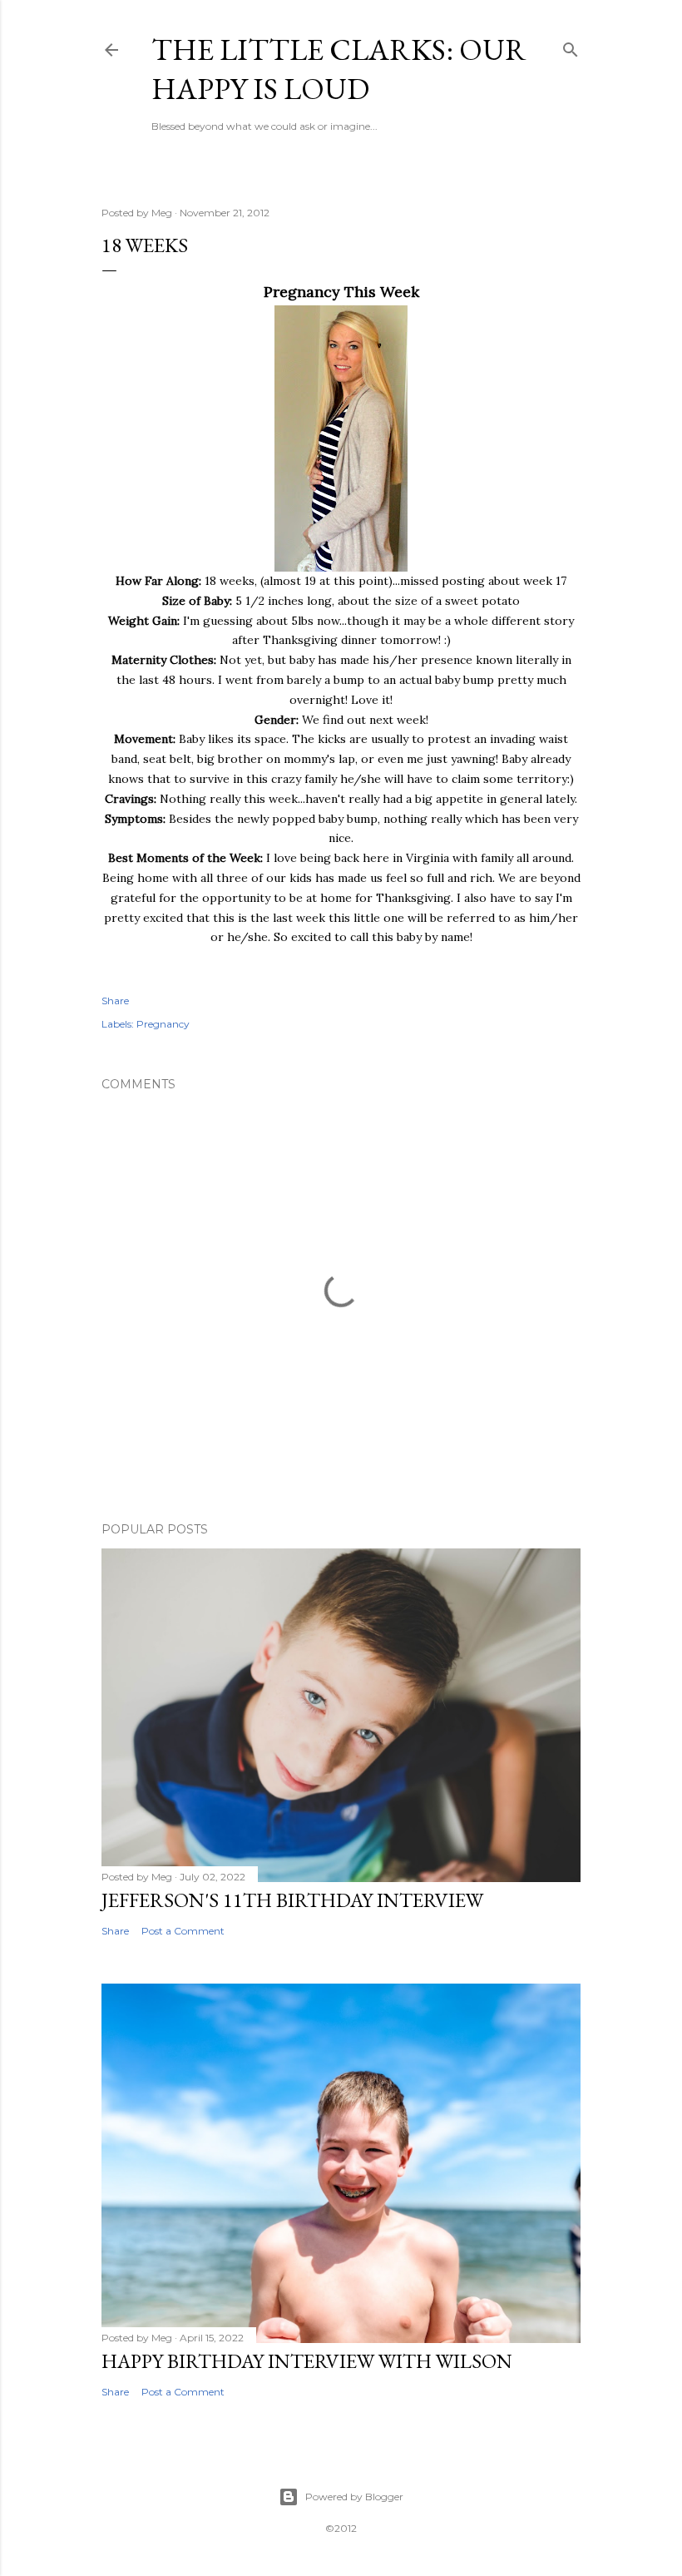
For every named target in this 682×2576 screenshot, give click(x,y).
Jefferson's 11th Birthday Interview (292, 1900)
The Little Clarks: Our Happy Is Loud (339, 69)
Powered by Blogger (354, 2497)
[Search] (571, 46)
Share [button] (115, 1001)
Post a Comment (183, 1931)
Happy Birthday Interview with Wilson (307, 2361)
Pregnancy (163, 1024)
